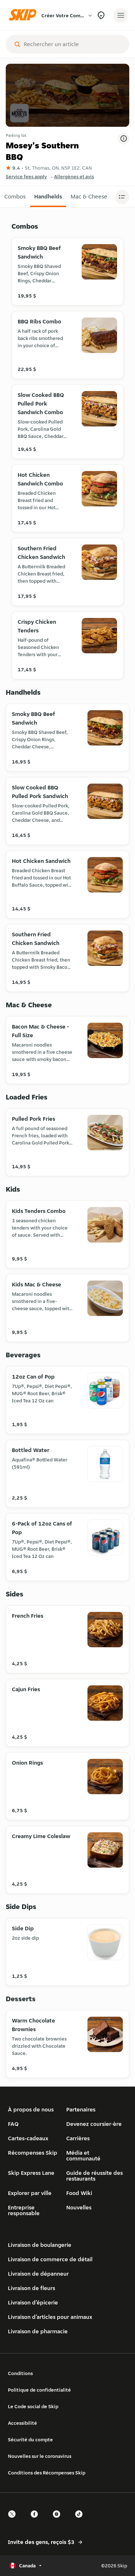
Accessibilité (22, 2423)
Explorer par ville (30, 2193)
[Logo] (24, 15)
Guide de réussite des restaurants (94, 2176)
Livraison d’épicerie (33, 2302)
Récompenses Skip (33, 2153)
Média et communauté (83, 2156)
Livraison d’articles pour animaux (50, 2317)
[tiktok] (81, 2520)
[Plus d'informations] (123, 139)
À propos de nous (31, 2109)
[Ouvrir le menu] (121, 15)
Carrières (78, 2138)
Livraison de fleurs (31, 2288)
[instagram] (59, 2520)
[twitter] (14, 2520)
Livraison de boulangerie (40, 2245)
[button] (15, 197)
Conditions (20, 2373)
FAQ (13, 2124)
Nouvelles (79, 2207)
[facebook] (36, 2520)
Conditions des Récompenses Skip (47, 2473)
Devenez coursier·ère (94, 2124)
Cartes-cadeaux (28, 2138)
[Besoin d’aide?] (101, 15)
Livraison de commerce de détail (50, 2259)
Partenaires (81, 2109)
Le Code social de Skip (33, 2406)
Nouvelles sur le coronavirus (40, 2456)
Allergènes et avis (74, 176)
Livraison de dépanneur (38, 2274)
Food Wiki (79, 2193)
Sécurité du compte (30, 2440)
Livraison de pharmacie (38, 2331)
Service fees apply (26, 176)
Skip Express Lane (31, 2173)
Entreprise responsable (24, 2210)
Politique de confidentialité (39, 2390)
